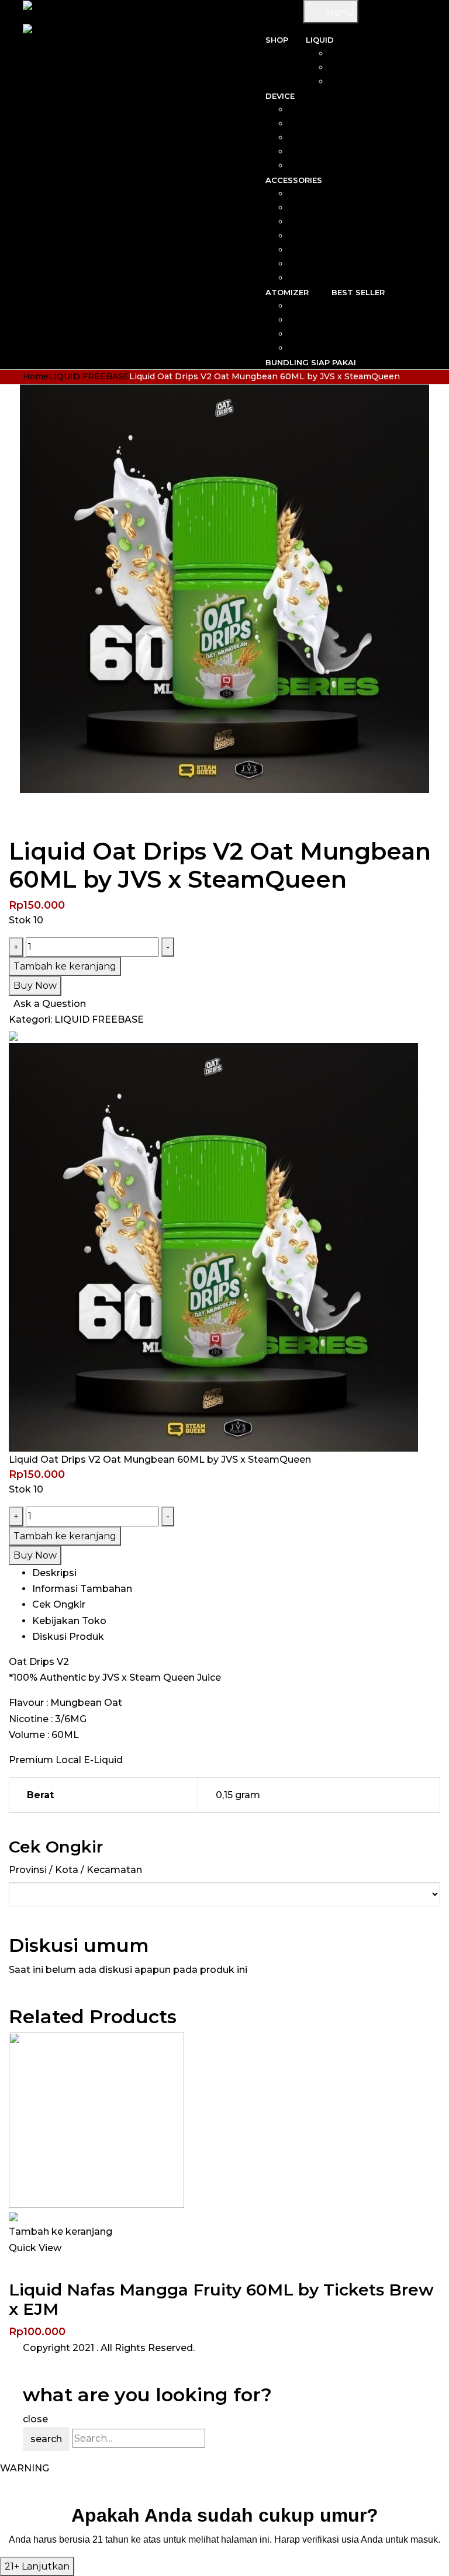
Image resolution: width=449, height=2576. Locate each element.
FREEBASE (378, 68)
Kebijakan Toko (69, 1621)
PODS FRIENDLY (365, 82)
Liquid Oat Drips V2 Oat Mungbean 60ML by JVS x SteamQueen (160, 1460)
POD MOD (324, 166)
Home (36, 376)
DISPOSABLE (317, 152)
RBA (305, 306)
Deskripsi (54, 1573)
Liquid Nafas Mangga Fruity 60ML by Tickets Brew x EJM (221, 2300)
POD (336, 138)
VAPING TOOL (328, 236)
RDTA (301, 348)
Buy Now (35, 986)
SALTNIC (383, 54)
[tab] (236, 1573)
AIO (338, 110)
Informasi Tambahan (82, 1589)
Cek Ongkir (59, 1604)
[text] (224, 2539)
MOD (335, 124)
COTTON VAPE (326, 222)
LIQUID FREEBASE (89, 376)
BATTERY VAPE (325, 250)
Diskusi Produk (68, 1637)
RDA (304, 320)
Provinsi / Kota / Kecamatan (75, 1870)
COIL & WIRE (330, 194)
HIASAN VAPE (329, 278)
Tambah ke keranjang (65, 966)
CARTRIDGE (332, 208)
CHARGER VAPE (324, 264)
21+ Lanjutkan (37, 2566)
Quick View (35, 2248)
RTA (305, 334)
